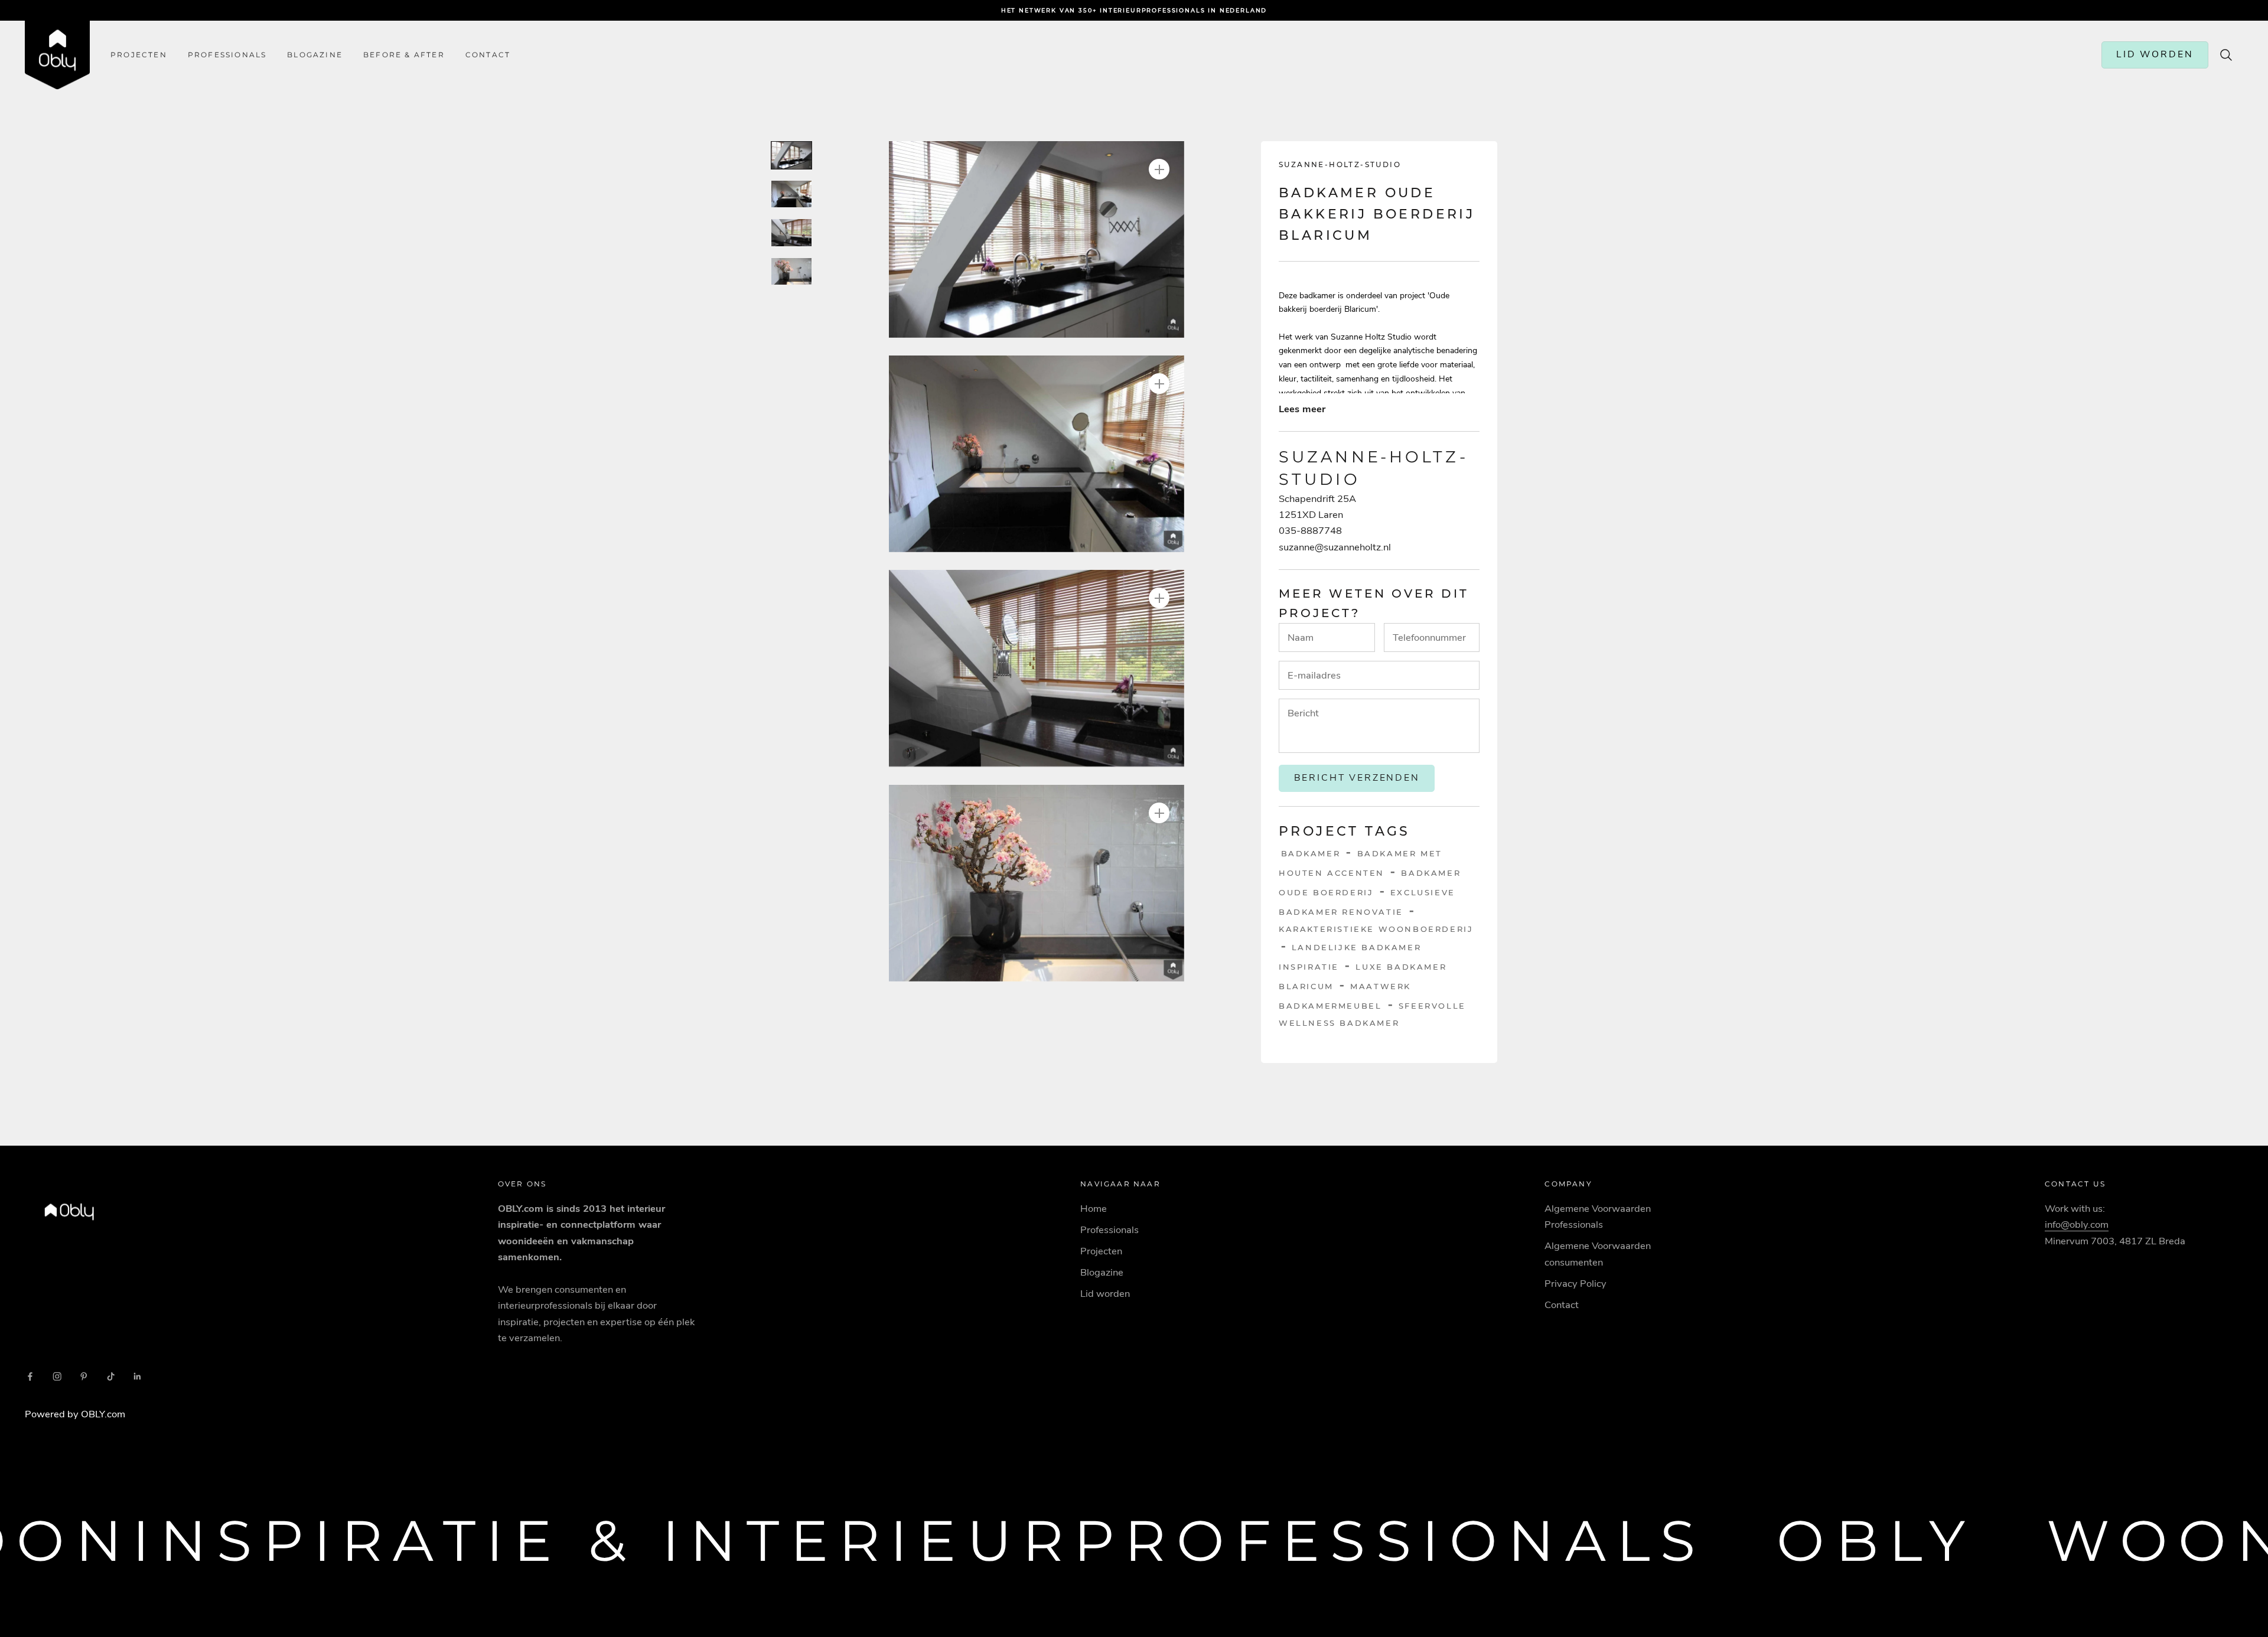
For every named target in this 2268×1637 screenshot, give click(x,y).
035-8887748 (1310, 531)
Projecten (139, 55)
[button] (1037, 239)
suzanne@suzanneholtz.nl (1335, 547)
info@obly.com (2077, 1225)
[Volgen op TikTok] (111, 1377)
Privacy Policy (1575, 1284)
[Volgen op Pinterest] (84, 1377)
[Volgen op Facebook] (30, 1377)
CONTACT (488, 55)
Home (1094, 1209)
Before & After (404, 55)
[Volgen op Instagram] (57, 1377)
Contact (1562, 1305)
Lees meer (1302, 408)
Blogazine (315, 55)
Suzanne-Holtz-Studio (1340, 164)
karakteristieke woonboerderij (1376, 928)
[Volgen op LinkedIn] (138, 1377)
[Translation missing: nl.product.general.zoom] (1159, 169)
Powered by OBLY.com (75, 1414)
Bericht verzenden (1357, 778)
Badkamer (1311, 853)
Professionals (227, 55)
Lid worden (1105, 1294)
